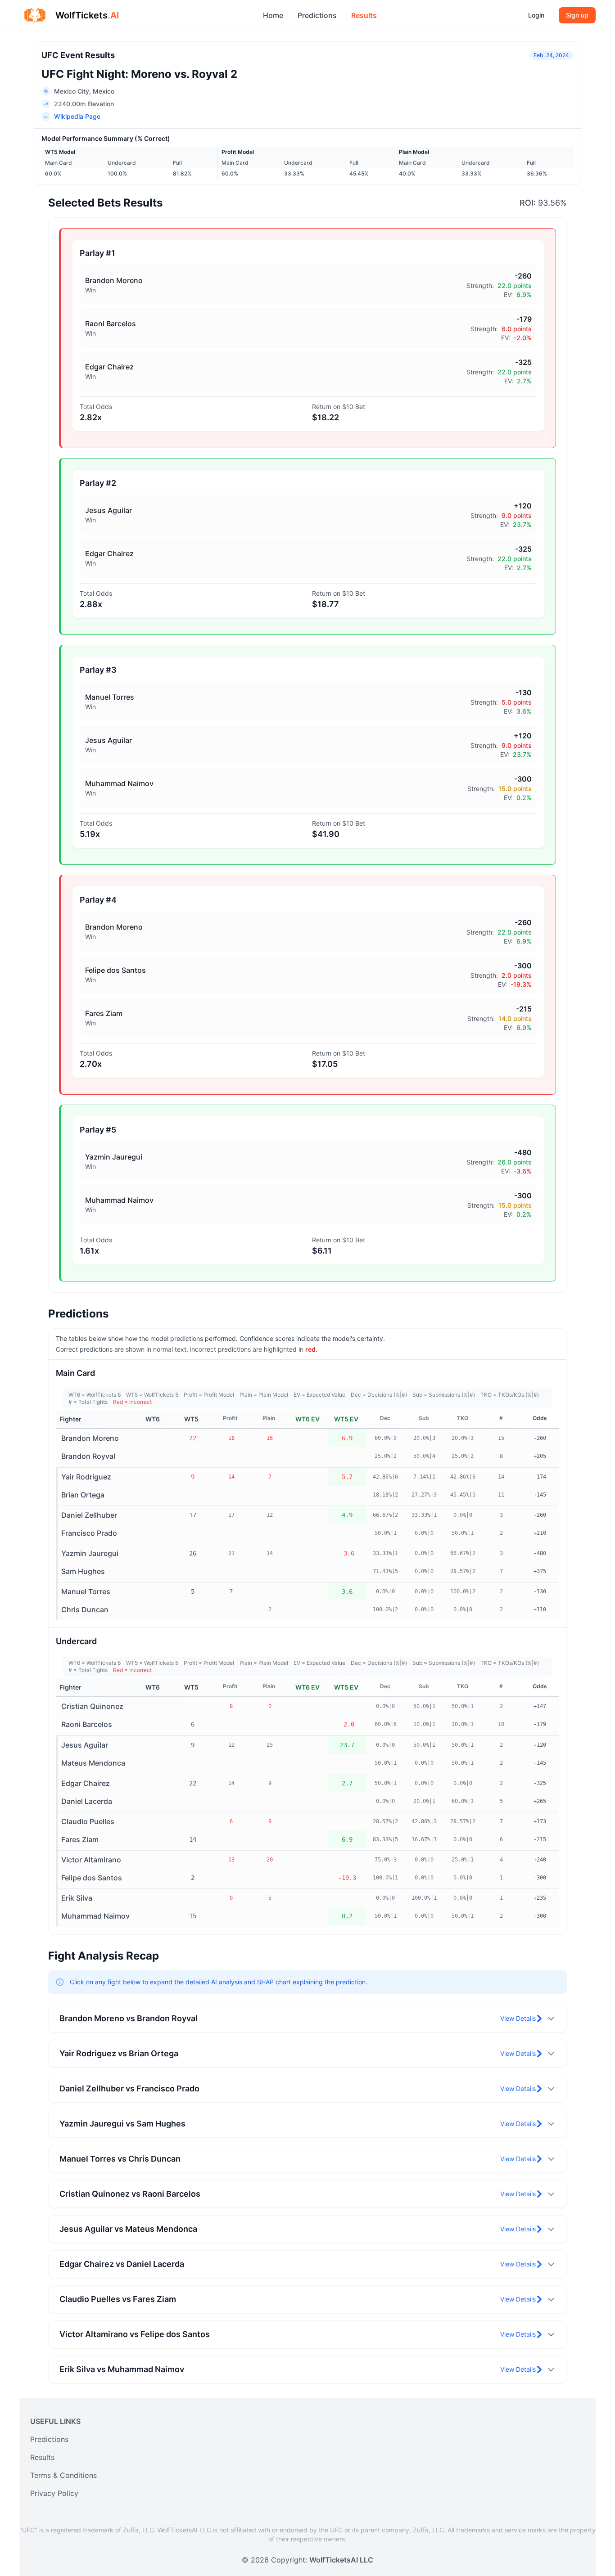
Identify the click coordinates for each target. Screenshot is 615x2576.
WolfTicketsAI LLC (341, 2560)
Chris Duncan (85, 1609)
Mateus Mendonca (93, 1763)
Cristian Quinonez (92, 1706)
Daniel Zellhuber (89, 1515)
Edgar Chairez (86, 1783)
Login (536, 15)
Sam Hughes (83, 1571)
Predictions (317, 15)
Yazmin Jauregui (90, 1553)
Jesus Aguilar (85, 1745)
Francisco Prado (89, 1533)
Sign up (577, 15)
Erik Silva (77, 1898)
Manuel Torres (86, 1591)
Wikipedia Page (77, 116)
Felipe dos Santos (92, 1878)
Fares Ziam (80, 1839)
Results (364, 15)
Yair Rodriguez (86, 1477)
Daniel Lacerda (87, 1801)
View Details (518, 2018)
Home (273, 15)
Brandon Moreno (90, 1438)
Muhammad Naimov (95, 1916)
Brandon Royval (88, 1456)
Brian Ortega (83, 1495)
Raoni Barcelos (87, 1724)
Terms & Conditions (63, 2475)
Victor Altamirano (91, 1860)
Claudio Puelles (88, 1821)
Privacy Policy (54, 2493)
